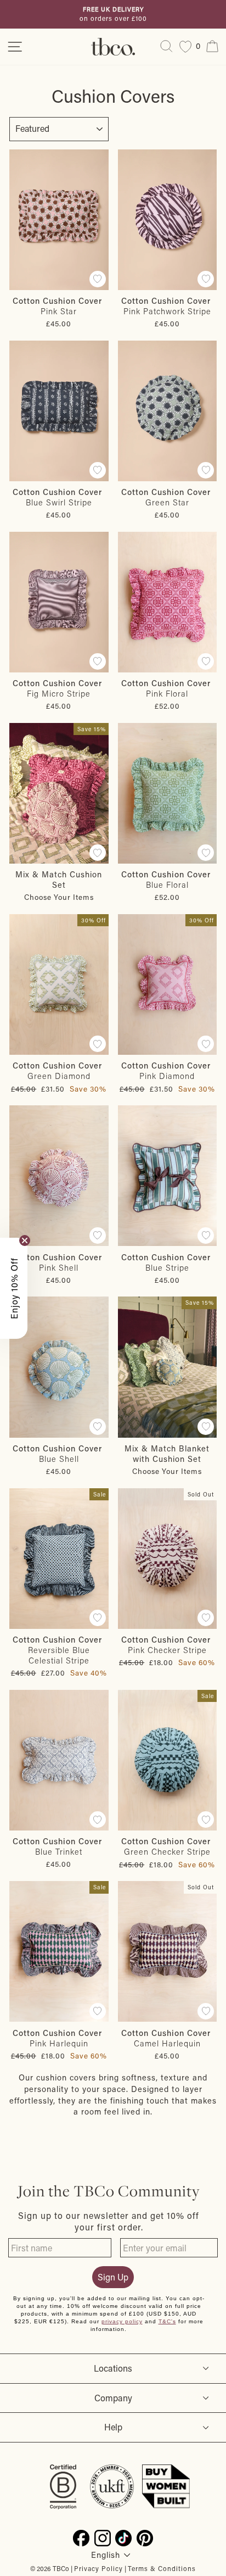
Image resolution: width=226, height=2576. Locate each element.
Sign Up (113, 2277)
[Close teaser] (25, 1240)
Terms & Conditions (162, 2568)
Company (113, 2398)
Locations (113, 2368)
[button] (14, 1288)
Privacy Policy (98, 2568)
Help (113, 2427)
